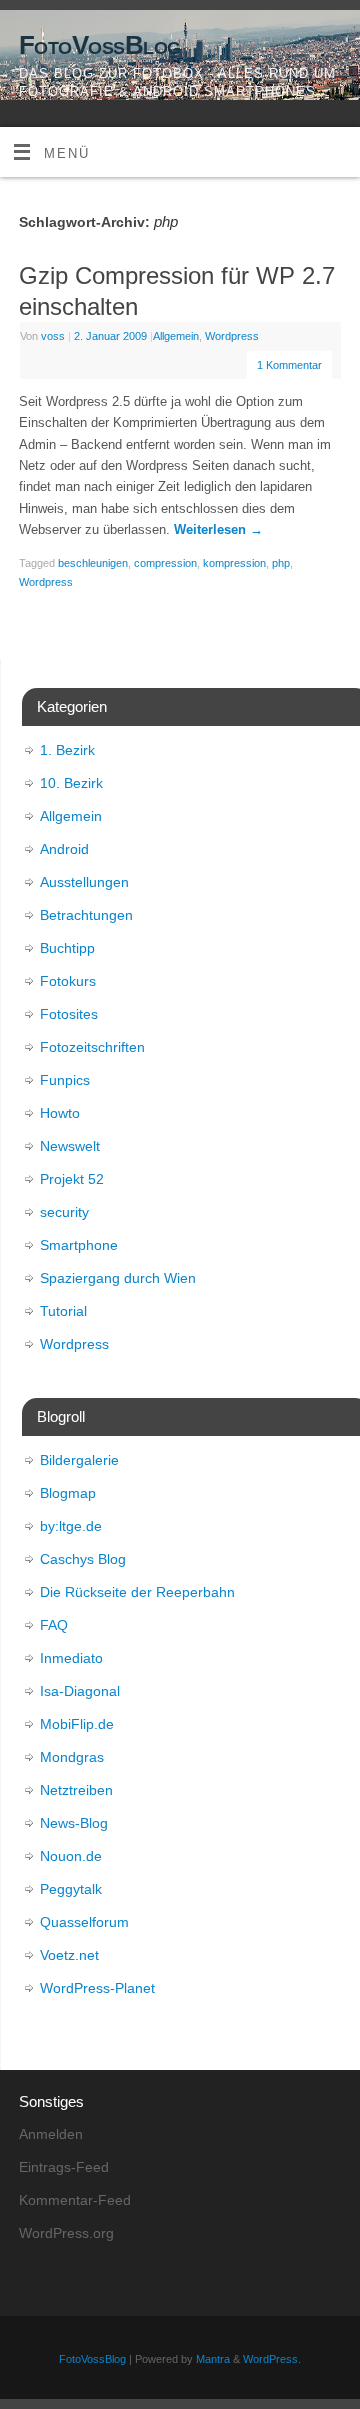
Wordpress (232, 336)
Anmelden (51, 2134)
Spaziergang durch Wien (118, 1278)
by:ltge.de (71, 1526)
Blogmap (68, 1493)
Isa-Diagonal (80, 1691)
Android (64, 849)
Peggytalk (71, 1889)
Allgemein (176, 336)
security (64, 1212)
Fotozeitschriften (92, 1047)
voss (53, 336)
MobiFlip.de (77, 1724)
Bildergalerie (79, 1460)
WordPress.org (66, 2233)
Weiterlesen (218, 530)
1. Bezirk (67, 750)
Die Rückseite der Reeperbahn (137, 1592)
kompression (234, 563)
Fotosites (69, 1014)
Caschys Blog (83, 1559)
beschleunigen (93, 563)
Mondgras (72, 1757)
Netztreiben (76, 1790)
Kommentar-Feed (75, 2200)
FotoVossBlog (100, 45)
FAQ (54, 1625)
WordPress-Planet (97, 1988)
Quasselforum (84, 1922)
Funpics (65, 1080)
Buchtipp (67, 948)
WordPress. (272, 2359)
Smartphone (79, 1245)
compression (165, 563)
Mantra (213, 2359)
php (281, 563)
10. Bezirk (71, 783)
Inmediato (71, 1658)
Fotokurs (68, 981)
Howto (60, 1113)
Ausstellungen (84, 882)
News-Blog (74, 1823)
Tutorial (63, 1311)
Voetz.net (69, 1955)
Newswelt (70, 1146)
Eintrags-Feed (64, 2167)
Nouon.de (71, 1856)
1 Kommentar (289, 365)
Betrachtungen (86, 915)
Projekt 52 (72, 1179)
